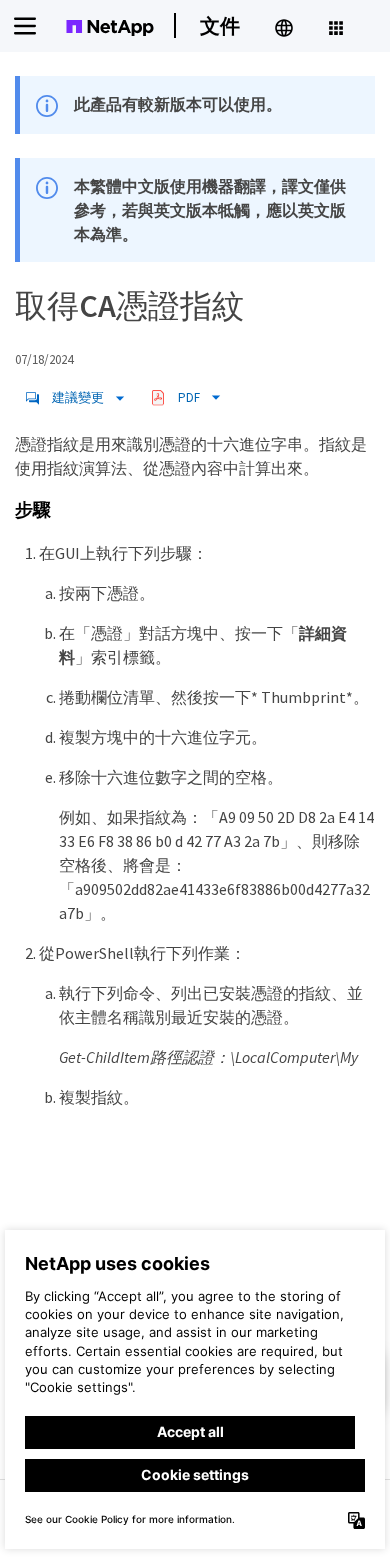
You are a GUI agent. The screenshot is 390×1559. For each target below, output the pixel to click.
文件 (220, 25)
